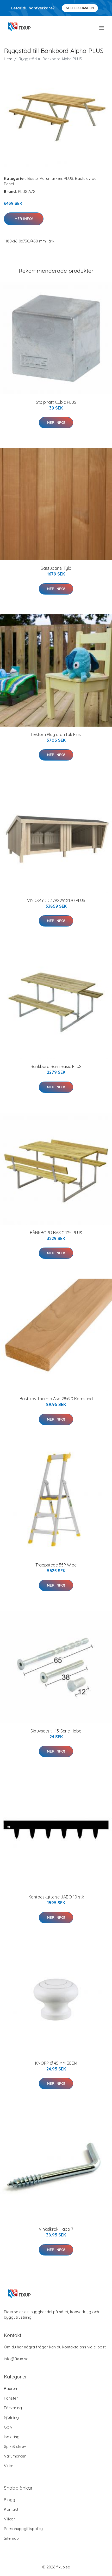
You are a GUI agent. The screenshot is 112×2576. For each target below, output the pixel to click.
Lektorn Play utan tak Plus (56, 734)
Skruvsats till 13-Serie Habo (56, 1731)
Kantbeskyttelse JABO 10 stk (56, 1897)
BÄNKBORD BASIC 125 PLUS (56, 1233)
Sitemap (11, 2538)
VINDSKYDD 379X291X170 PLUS (56, 900)
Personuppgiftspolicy (23, 2529)
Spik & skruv (15, 2446)
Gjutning (11, 2417)
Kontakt (11, 2509)
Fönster (11, 2398)
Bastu (33, 178)
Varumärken (51, 178)
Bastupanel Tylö (56, 568)
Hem (8, 59)
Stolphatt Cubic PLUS (56, 402)
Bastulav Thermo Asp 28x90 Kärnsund (56, 1399)
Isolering (12, 2437)
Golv (8, 2427)
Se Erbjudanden (80, 8)
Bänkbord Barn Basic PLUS (56, 1066)
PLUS (69, 178)
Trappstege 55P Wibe (56, 1565)
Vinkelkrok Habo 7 (56, 2229)
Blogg (10, 2500)
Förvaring (13, 2408)
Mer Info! (24, 219)
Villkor (10, 2519)
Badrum (11, 2388)
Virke (9, 2466)
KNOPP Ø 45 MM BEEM (56, 2063)
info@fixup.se (16, 2359)
